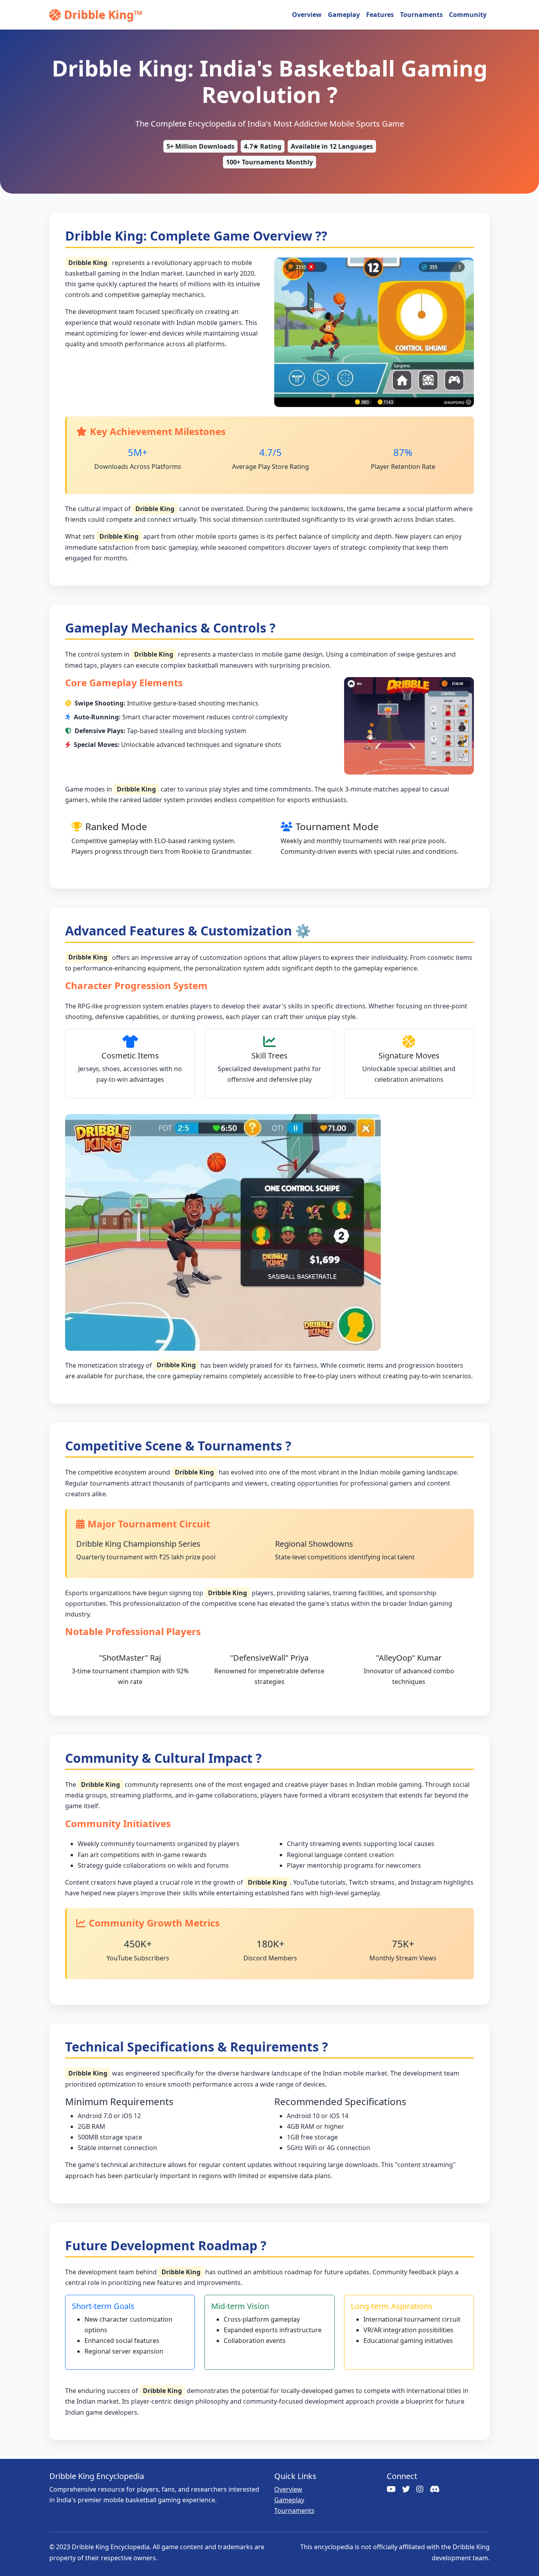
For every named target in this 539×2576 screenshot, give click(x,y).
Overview (307, 15)
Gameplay (344, 15)
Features (380, 15)
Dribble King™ (103, 14)
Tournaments (421, 15)
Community (468, 15)
